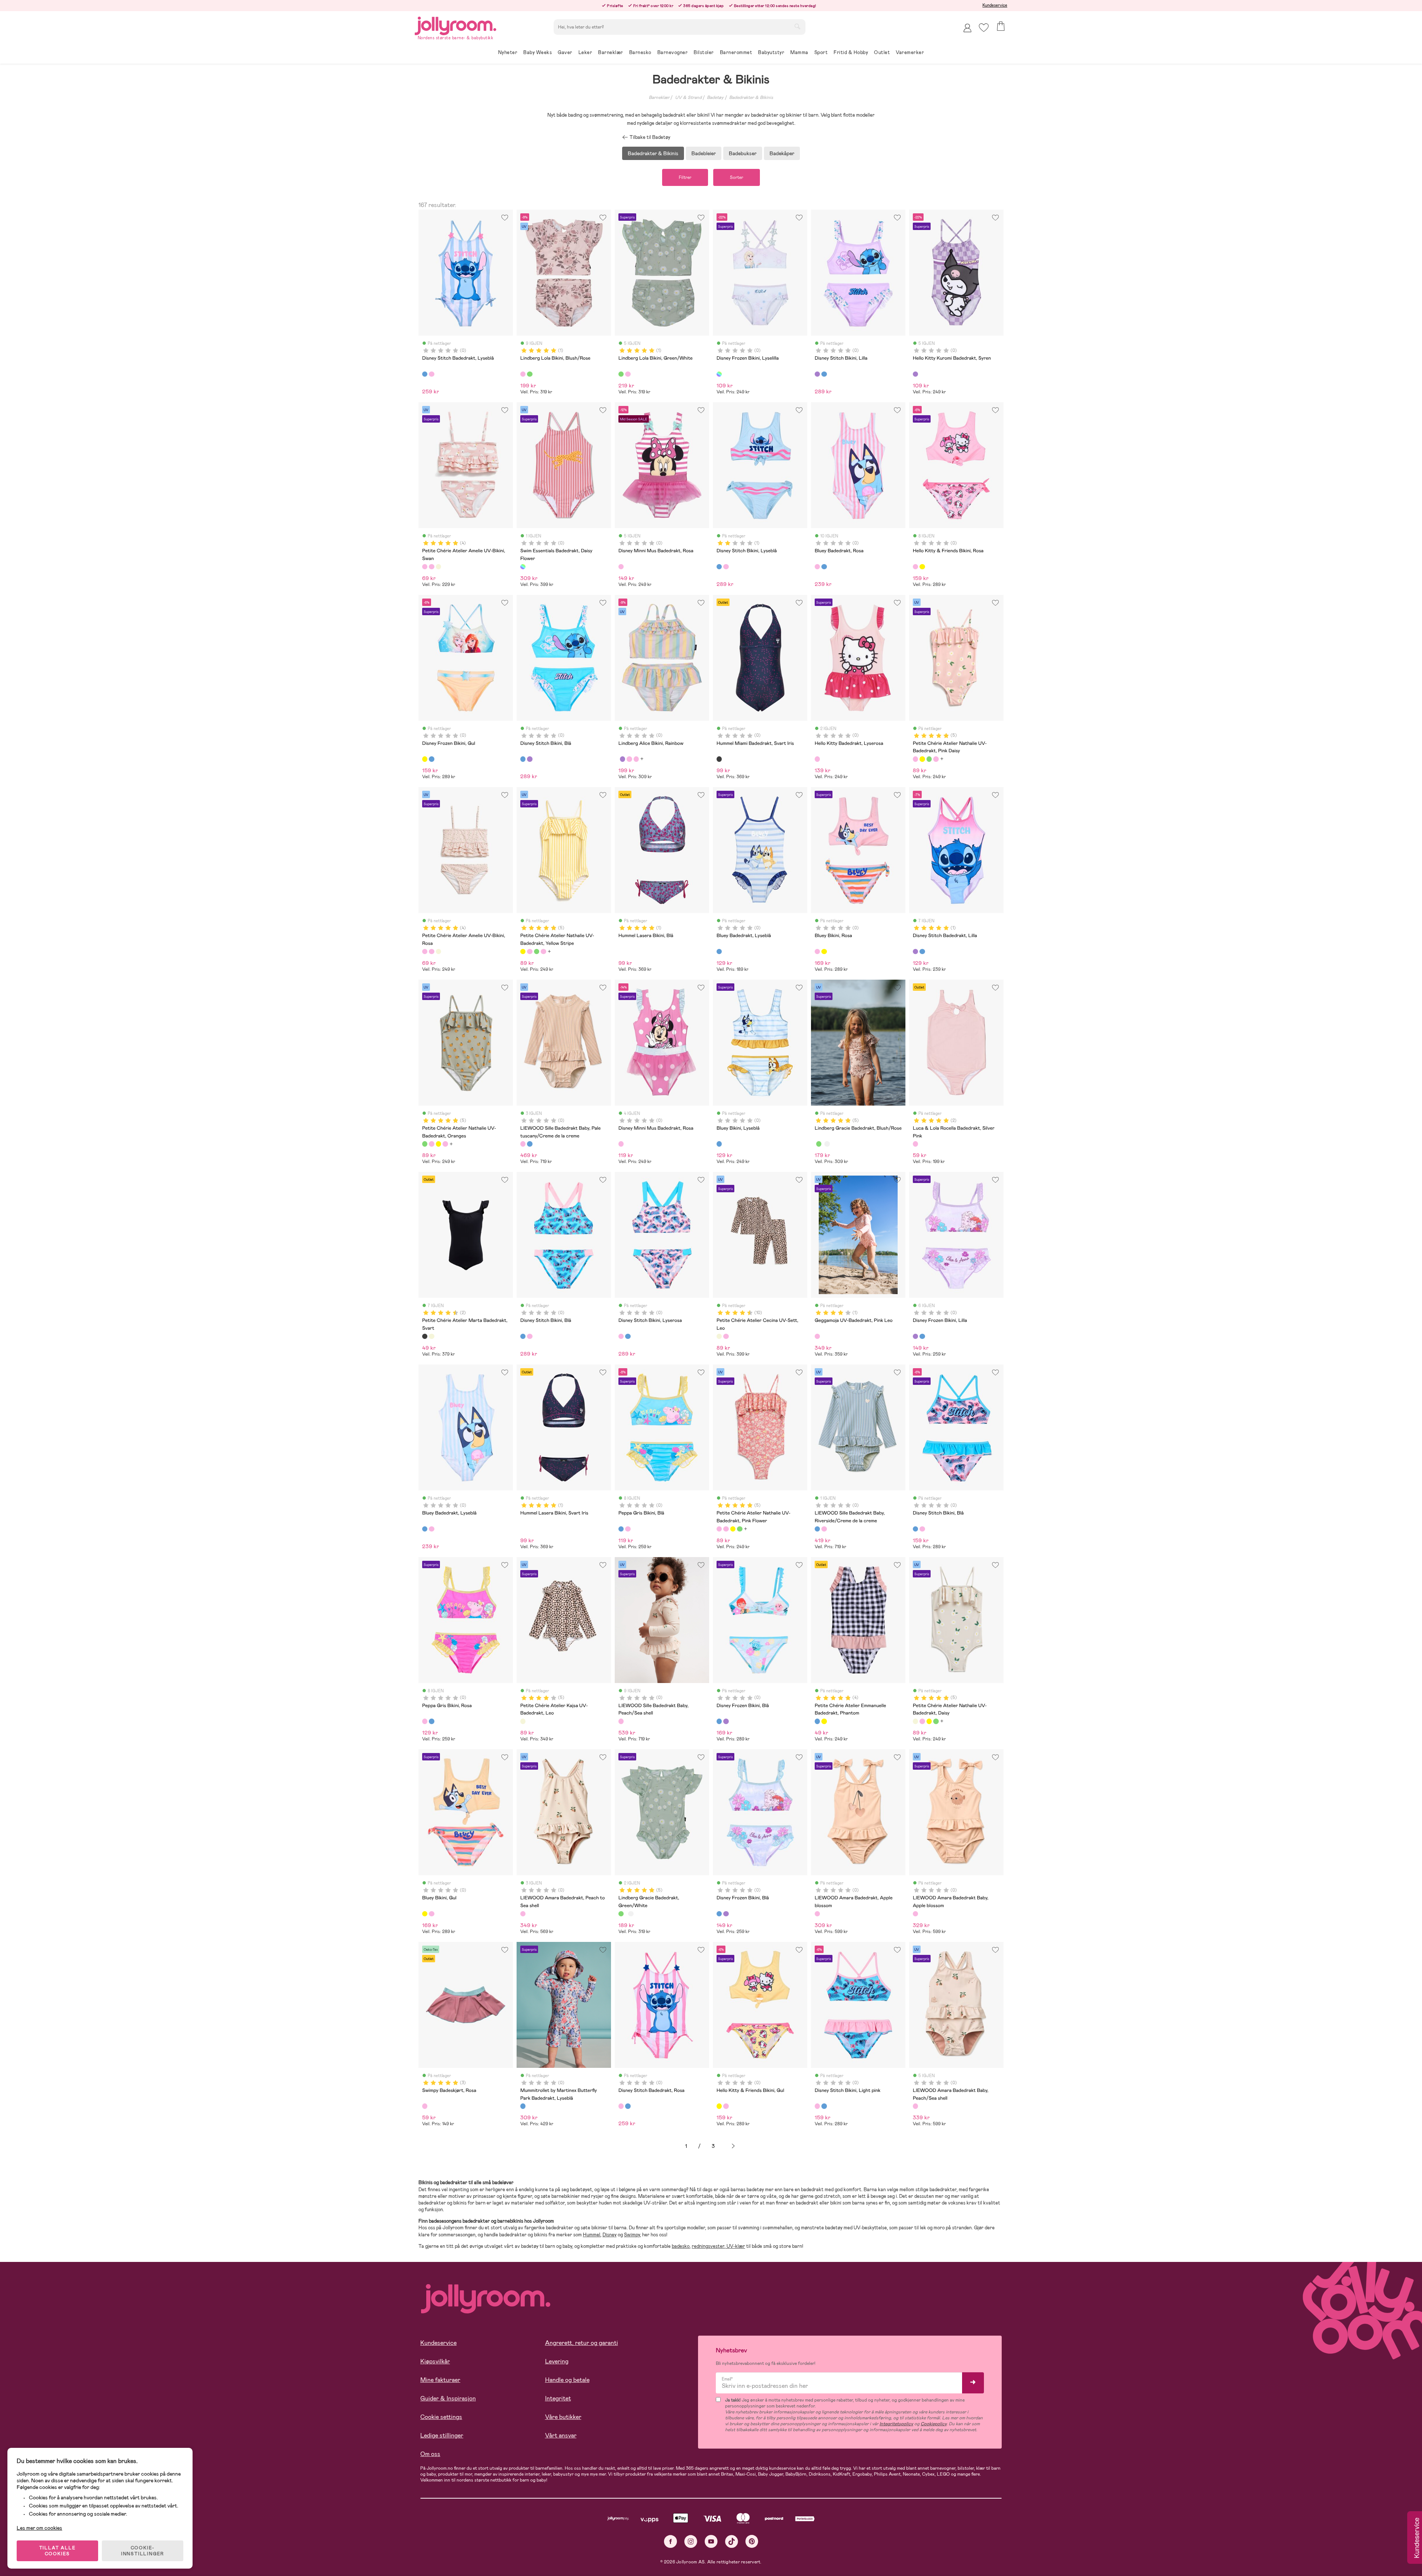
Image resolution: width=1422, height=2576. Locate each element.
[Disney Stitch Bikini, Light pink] (922, 1529)
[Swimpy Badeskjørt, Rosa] (425, 2106)
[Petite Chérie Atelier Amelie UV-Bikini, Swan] (425, 567)
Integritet (558, 2398)
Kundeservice (995, 5)
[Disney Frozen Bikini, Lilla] (915, 1336)
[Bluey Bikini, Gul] (824, 952)
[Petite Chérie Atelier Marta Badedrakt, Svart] (425, 1336)
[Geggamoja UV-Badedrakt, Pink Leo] (817, 1336)
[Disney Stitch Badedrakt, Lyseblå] (425, 374)
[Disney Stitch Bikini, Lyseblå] (719, 567)
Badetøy (715, 97)
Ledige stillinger (442, 2435)
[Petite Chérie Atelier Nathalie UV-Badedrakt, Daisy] (915, 1721)
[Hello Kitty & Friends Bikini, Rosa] (915, 567)
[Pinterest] (752, 2541)
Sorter (737, 177)
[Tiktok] (732, 2541)
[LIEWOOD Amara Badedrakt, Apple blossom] (817, 1914)
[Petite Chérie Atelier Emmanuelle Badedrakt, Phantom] (817, 1721)
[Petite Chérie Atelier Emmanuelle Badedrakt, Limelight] (824, 1721)
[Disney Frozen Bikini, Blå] (431, 759)
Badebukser (743, 153)
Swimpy (632, 2235)
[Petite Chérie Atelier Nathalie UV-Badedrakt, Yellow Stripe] (922, 759)
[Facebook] (670, 2541)
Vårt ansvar (561, 2435)
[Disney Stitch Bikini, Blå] (824, 374)
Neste (733, 2146)
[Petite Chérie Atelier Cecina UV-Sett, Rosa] (726, 1336)
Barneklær (659, 97)
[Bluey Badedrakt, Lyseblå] (824, 567)
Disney (610, 2235)
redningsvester (708, 2246)
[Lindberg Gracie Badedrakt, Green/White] (819, 1144)
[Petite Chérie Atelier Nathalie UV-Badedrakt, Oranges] (929, 759)
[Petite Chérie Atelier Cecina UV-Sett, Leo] (719, 1336)
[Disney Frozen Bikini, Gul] (425, 759)
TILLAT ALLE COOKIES (58, 2551)
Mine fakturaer (440, 2380)
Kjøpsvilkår (435, 2361)
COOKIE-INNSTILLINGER (143, 2551)
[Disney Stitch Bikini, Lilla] (817, 374)
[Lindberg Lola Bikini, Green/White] (530, 374)
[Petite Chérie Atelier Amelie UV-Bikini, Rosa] (431, 567)
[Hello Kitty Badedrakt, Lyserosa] (817, 759)
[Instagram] (691, 2541)
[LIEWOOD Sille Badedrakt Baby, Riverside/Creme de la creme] (530, 1144)
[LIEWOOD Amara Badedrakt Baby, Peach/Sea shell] (915, 2106)
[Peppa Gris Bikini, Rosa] (628, 1529)
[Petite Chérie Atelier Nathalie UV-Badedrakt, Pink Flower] (936, 759)
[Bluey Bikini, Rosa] (817, 952)
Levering (557, 2361)
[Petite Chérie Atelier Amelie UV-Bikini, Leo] (438, 567)
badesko (681, 2246)
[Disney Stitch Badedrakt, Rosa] (431, 374)
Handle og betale (567, 2380)
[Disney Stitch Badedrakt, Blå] (922, 952)
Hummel (592, 2235)
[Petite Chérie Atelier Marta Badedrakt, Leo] (431, 1336)
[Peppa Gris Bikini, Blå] (621, 1529)
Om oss (430, 2454)
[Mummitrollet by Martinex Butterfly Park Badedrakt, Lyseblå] (523, 2106)
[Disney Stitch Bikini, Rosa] (726, 567)
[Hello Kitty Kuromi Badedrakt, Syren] (915, 374)
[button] (984, 28)
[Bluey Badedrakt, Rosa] (817, 567)
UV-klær (735, 2246)
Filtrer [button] (685, 177)
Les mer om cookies (39, 2528)
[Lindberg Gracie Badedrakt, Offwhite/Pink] (827, 1144)
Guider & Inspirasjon (448, 2398)
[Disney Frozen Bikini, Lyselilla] (719, 374)
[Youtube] (711, 2541)
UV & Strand (688, 97)
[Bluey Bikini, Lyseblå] (719, 1144)
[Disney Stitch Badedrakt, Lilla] (915, 952)
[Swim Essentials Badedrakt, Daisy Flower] (523, 567)
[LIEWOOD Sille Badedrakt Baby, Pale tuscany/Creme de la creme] (523, 1144)
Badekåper (782, 153)
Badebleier (704, 153)
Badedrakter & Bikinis (751, 97)
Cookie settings (441, 2417)
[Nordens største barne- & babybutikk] (455, 25)
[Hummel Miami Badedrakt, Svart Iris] (719, 759)
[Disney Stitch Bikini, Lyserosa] (530, 1336)
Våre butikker (563, 2417)
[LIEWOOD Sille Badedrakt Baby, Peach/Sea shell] (621, 1721)
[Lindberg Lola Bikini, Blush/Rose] (523, 374)
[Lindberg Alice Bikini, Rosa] (636, 759)
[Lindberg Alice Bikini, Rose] (629, 759)
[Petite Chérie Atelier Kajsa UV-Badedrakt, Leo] (523, 1721)
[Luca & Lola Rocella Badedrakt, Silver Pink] (915, 1144)
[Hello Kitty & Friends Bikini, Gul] (922, 567)
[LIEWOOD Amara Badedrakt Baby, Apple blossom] (915, 1914)
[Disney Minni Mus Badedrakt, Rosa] (621, 567)
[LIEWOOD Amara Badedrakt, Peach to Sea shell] (523, 1914)
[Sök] (797, 26)
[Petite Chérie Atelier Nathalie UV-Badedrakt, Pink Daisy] (915, 759)
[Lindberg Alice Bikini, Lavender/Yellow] (622, 759)
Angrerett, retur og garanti (582, 2343)
